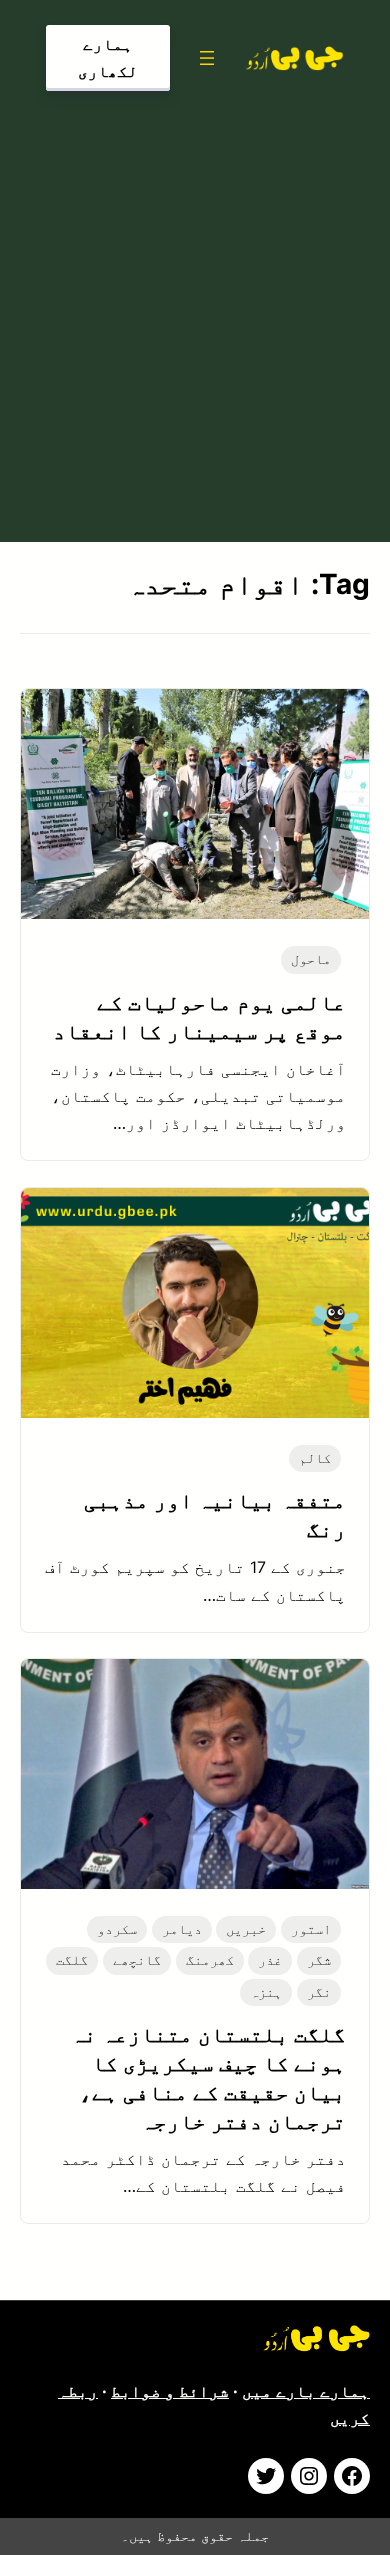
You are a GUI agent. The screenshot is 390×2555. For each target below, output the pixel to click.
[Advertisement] (195, 312)
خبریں (246, 1929)
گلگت (72, 1960)
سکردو (117, 1929)
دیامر (182, 1929)
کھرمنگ (210, 1960)
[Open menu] (207, 58)
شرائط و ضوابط (170, 2391)
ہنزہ (266, 1992)
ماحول (311, 959)
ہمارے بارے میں (306, 2391)
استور (311, 1929)
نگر (319, 1992)
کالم (315, 1458)
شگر (319, 1960)
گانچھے (137, 1960)
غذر (270, 1960)
